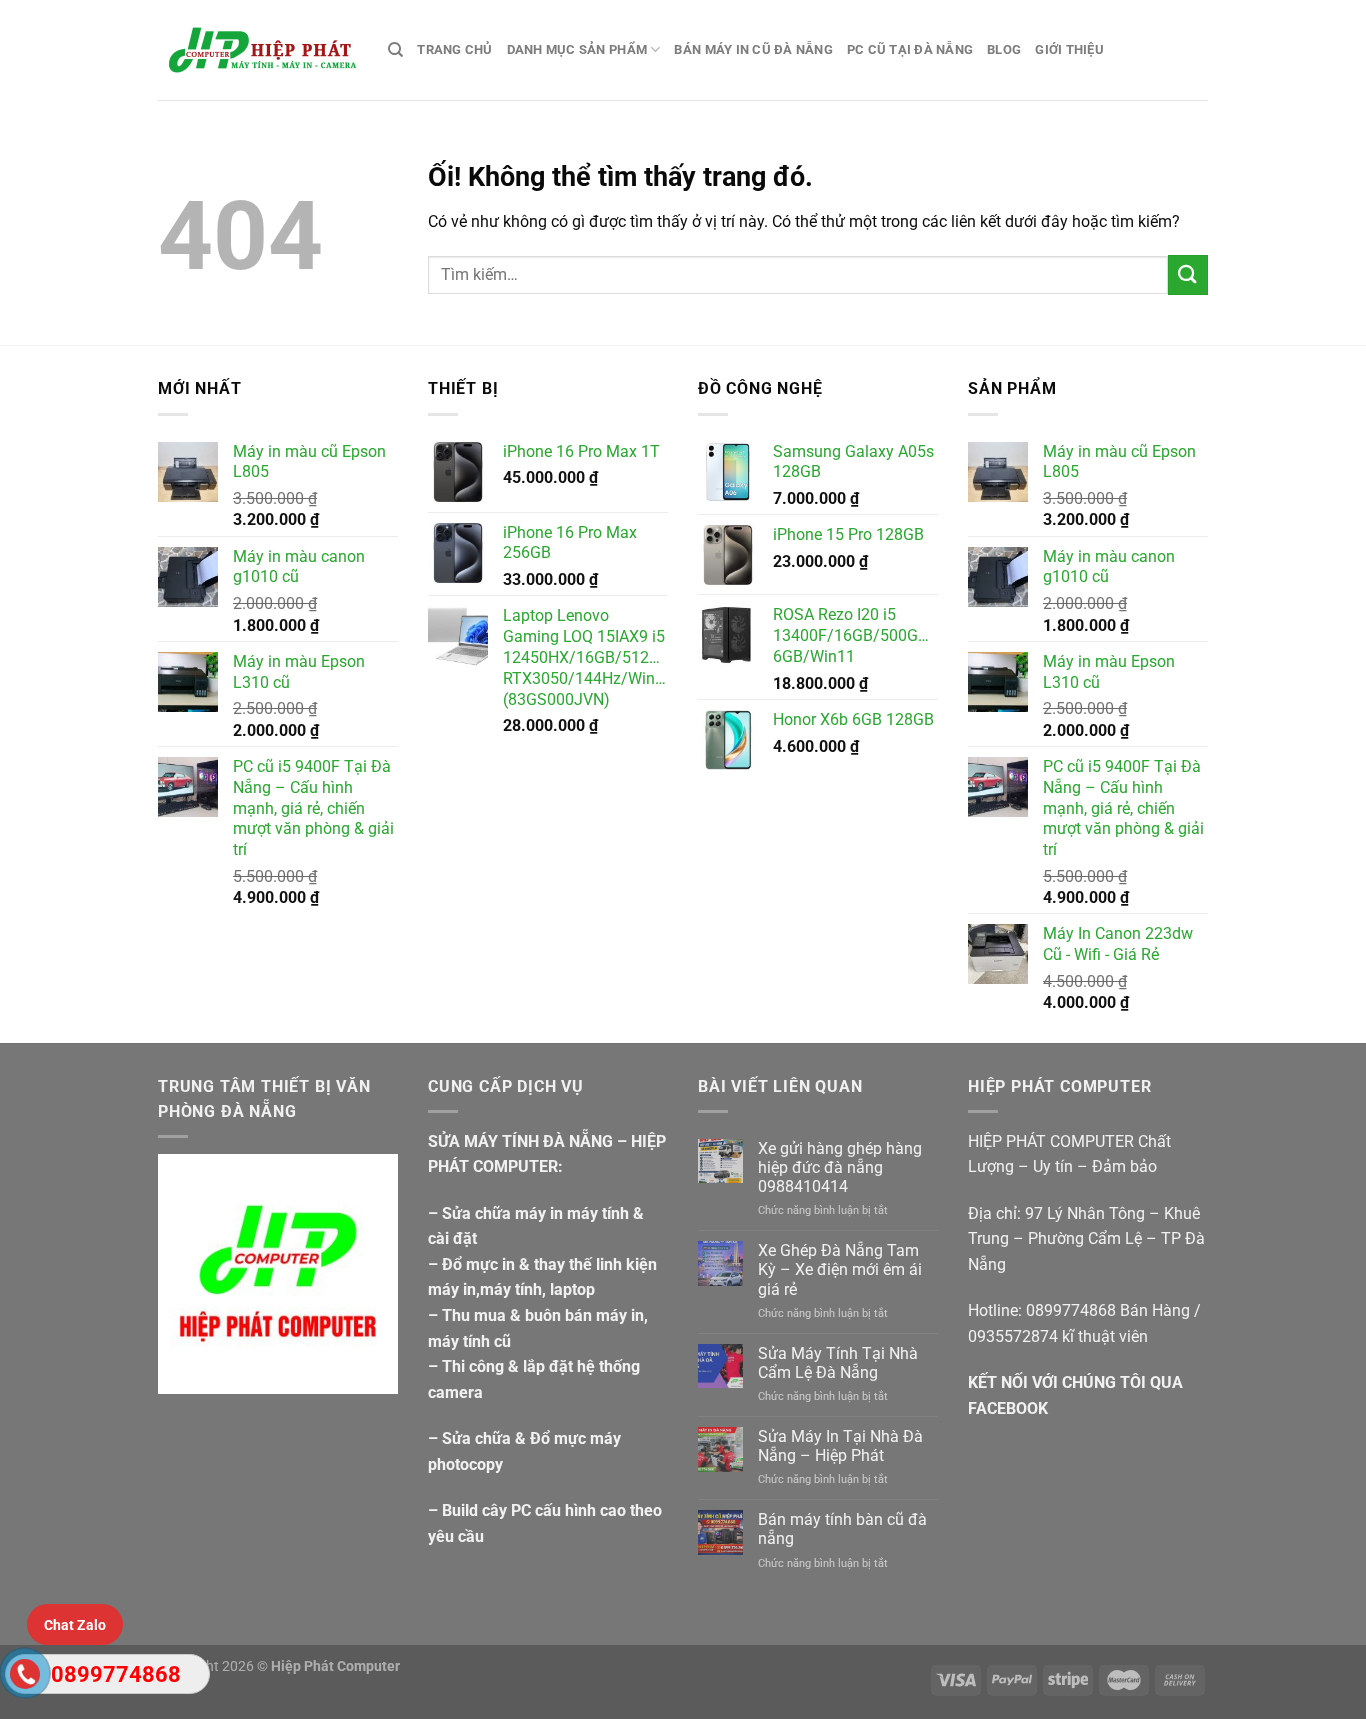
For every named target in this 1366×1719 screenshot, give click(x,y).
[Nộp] (1188, 274)
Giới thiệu (1069, 49)
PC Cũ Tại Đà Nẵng (910, 49)
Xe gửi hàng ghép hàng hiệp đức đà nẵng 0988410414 (840, 1167)
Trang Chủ (454, 49)
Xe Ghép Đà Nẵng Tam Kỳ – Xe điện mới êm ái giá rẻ (840, 1269)
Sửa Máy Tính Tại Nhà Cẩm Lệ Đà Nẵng (838, 1363)
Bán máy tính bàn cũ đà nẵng (842, 1529)
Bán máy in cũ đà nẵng (753, 49)
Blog (1004, 49)
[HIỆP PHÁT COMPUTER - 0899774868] (258, 50)
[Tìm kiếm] (395, 50)
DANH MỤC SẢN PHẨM (577, 49)
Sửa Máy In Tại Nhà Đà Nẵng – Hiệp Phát (840, 1446)
